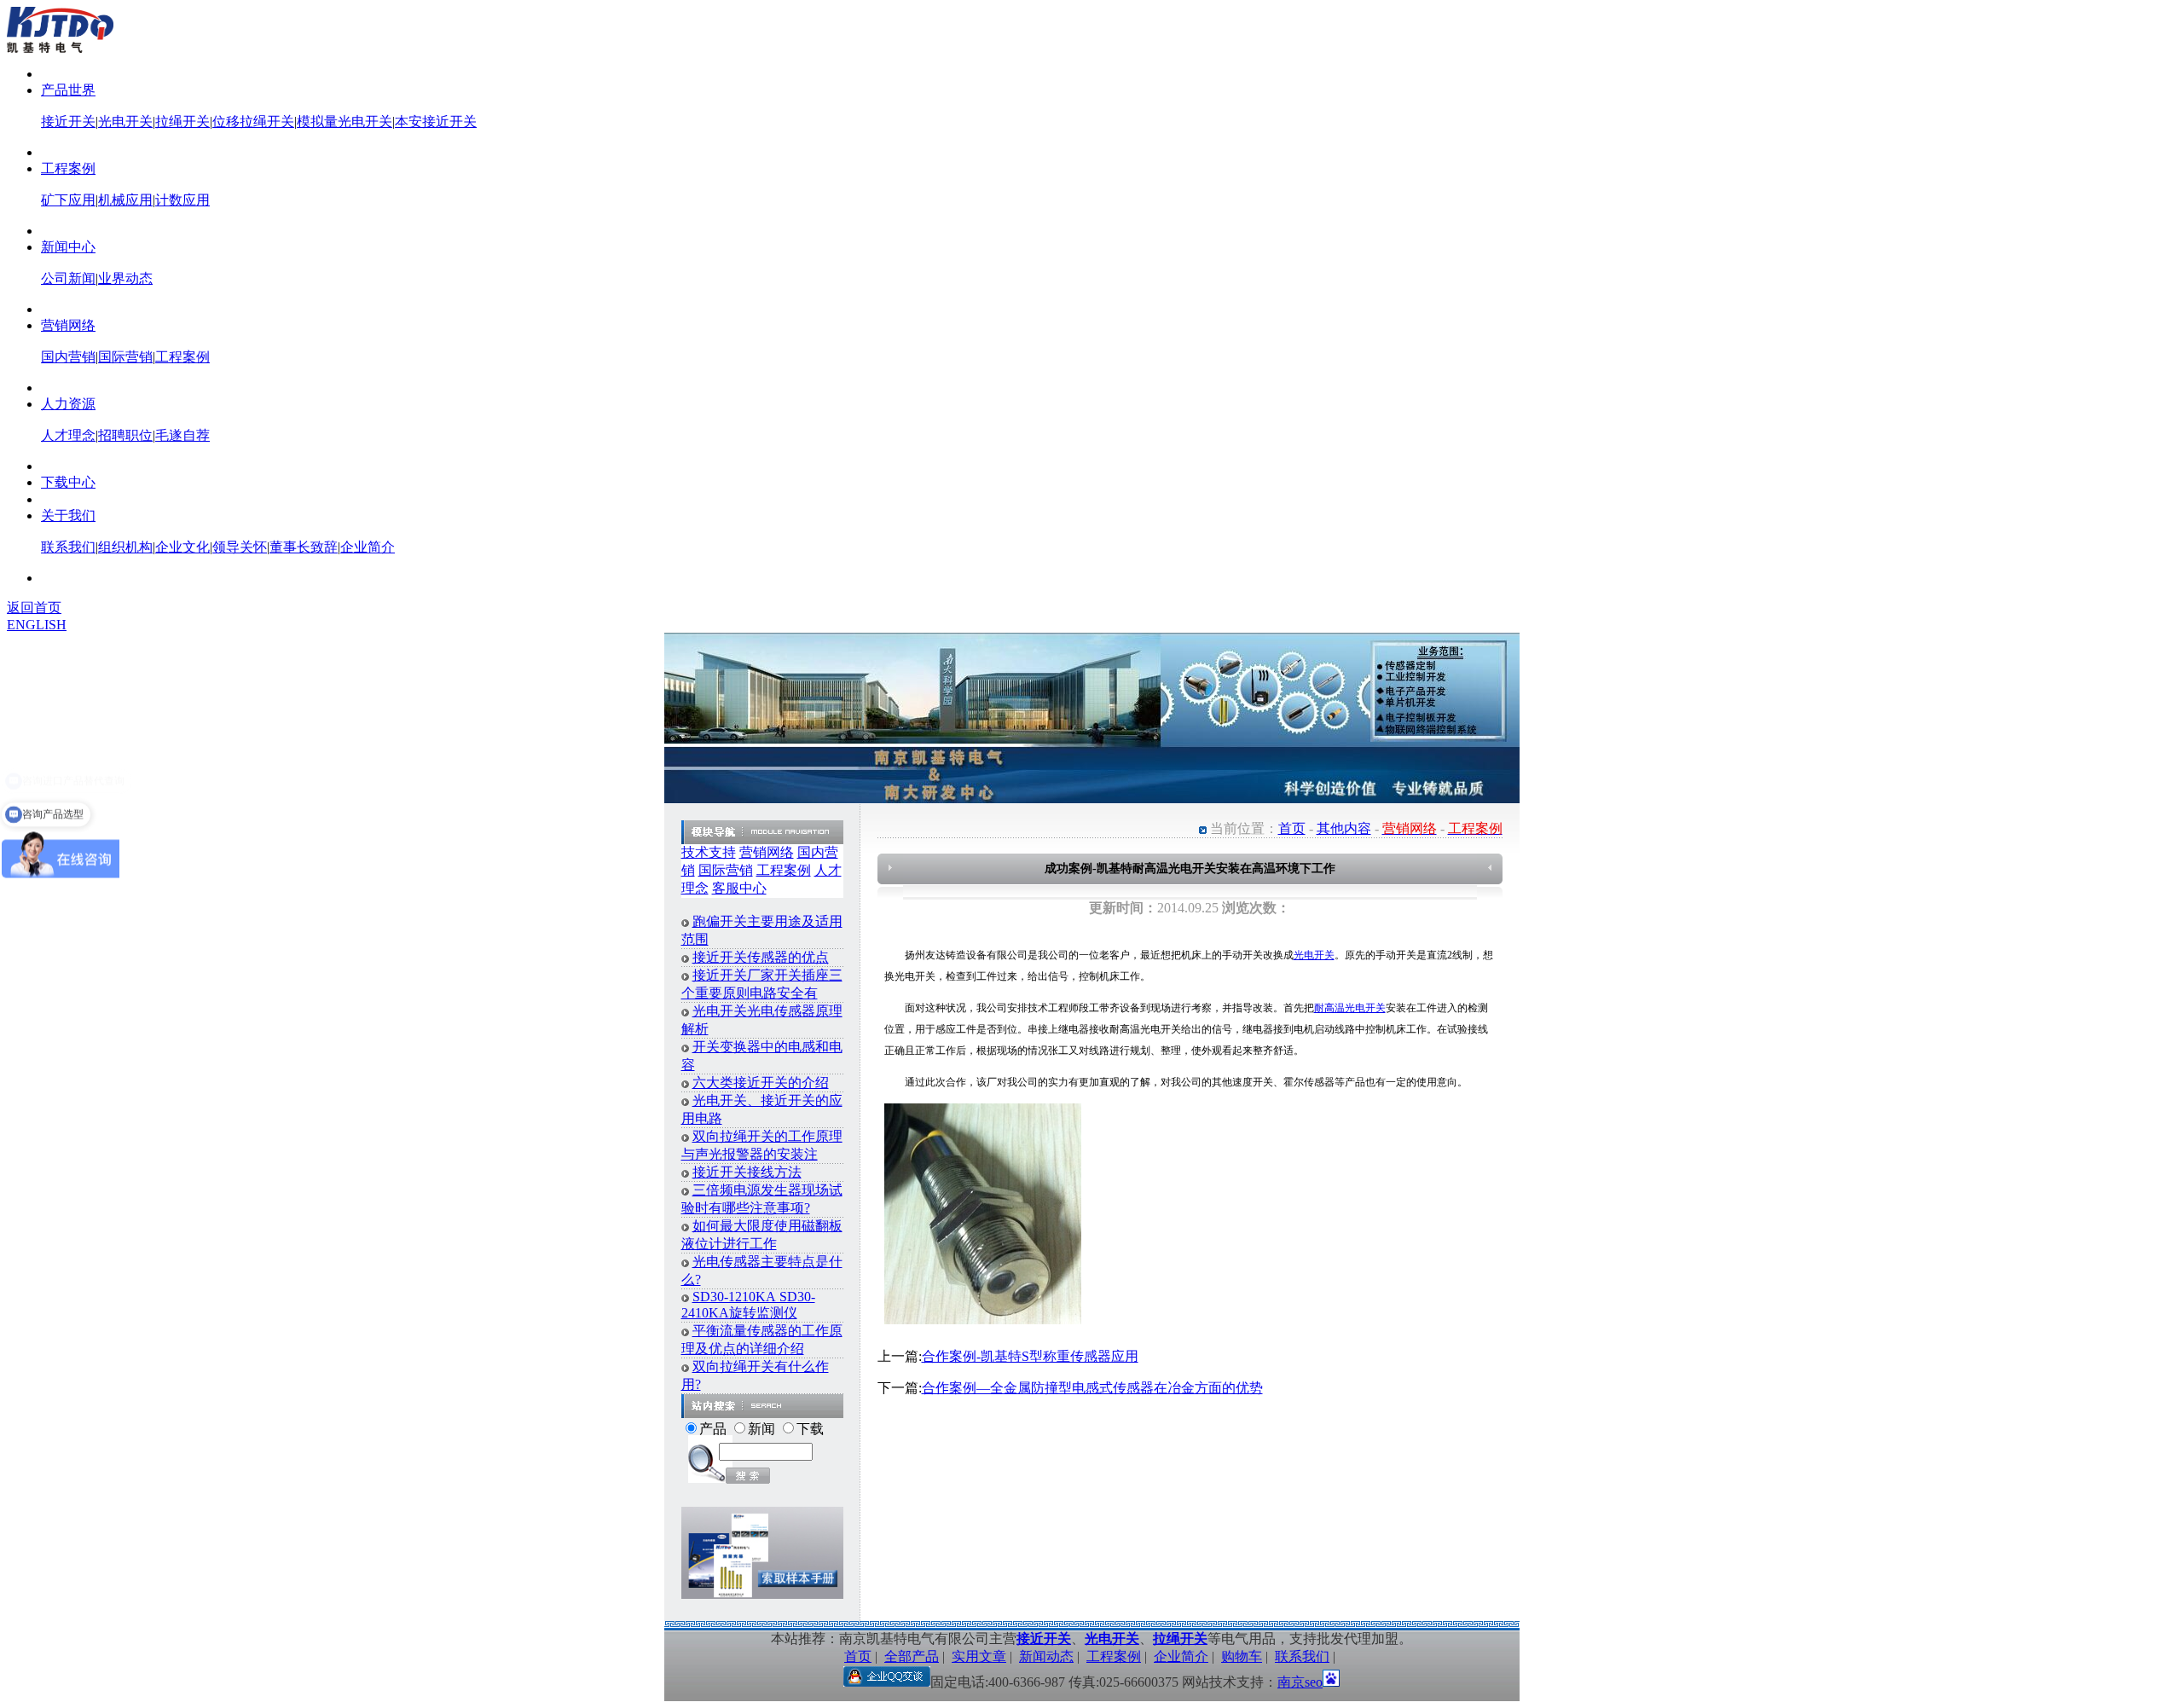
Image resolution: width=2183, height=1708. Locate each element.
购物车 (1242, 1656)
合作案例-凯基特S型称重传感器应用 (1030, 1356)
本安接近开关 (436, 122)
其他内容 (1344, 828)
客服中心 (739, 888)
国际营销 (125, 357)
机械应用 (125, 200)
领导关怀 (240, 547)
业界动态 (125, 278)
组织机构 (125, 547)
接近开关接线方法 (747, 1172)
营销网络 (68, 325)
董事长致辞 (304, 547)
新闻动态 (1046, 1656)
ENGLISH (37, 625)
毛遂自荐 (182, 435)
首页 (1292, 828)
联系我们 (68, 547)
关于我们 (68, 515)
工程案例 (68, 168)
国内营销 (68, 357)
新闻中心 (68, 247)
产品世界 (68, 90)
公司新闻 (68, 278)
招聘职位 (125, 435)
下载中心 (68, 482)
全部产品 (912, 1656)
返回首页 (34, 608)
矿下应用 (68, 200)
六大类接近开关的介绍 (761, 1083)
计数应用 (182, 200)
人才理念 (68, 435)
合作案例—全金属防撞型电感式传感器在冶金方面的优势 (1092, 1388)
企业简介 (368, 547)
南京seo (1300, 1682)
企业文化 (182, 547)
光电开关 (125, 122)
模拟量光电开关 (345, 122)
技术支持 (709, 852)
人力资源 (68, 404)
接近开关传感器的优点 (761, 957)
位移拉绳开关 (253, 122)
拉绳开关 (182, 122)
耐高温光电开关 (1350, 1008)
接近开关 (68, 122)
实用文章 (979, 1656)
